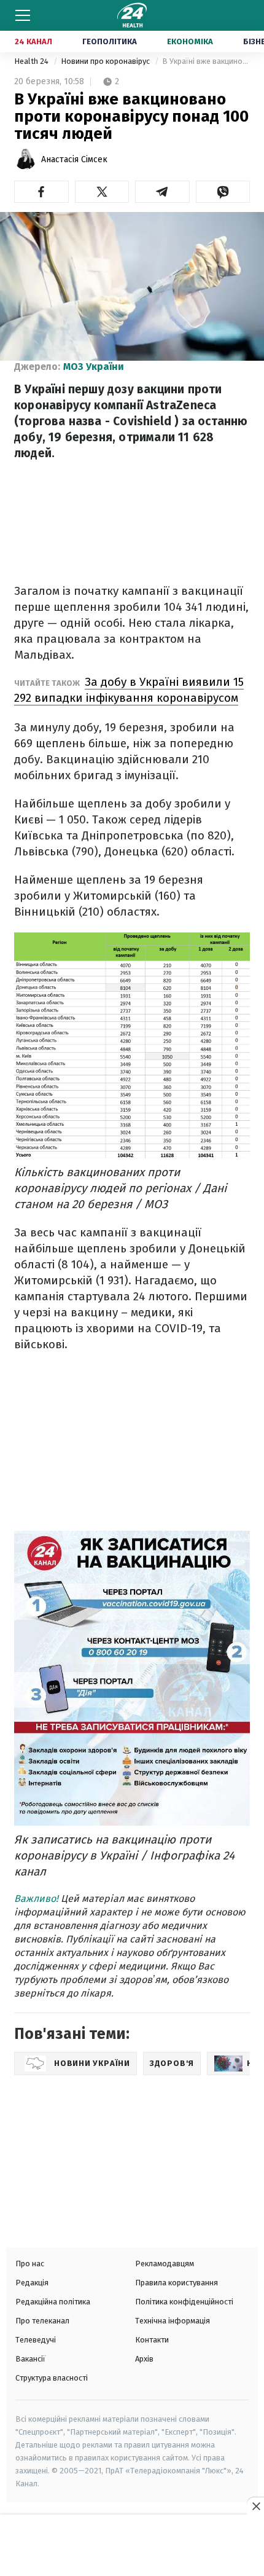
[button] (41, 192)
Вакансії (30, 2359)
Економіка (190, 41)
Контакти (152, 2340)
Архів (144, 2359)
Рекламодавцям (165, 2264)
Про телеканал (42, 2321)
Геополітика (110, 41)
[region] (132, 2547)
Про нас (30, 2264)
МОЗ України (94, 367)
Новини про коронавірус (106, 61)
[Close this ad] (255, 2506)
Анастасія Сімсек (74, 159)
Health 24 (32, 61)
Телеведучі (36, 2340)
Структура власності (52, 2378)
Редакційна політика (53, 2302)
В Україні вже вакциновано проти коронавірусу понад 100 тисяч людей (206, 61)
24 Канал (33, 41)
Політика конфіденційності (184, 2302)
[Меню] (23, 15)
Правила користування (177, 2283)
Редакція (32, 2283)
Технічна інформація (173, 2321)
